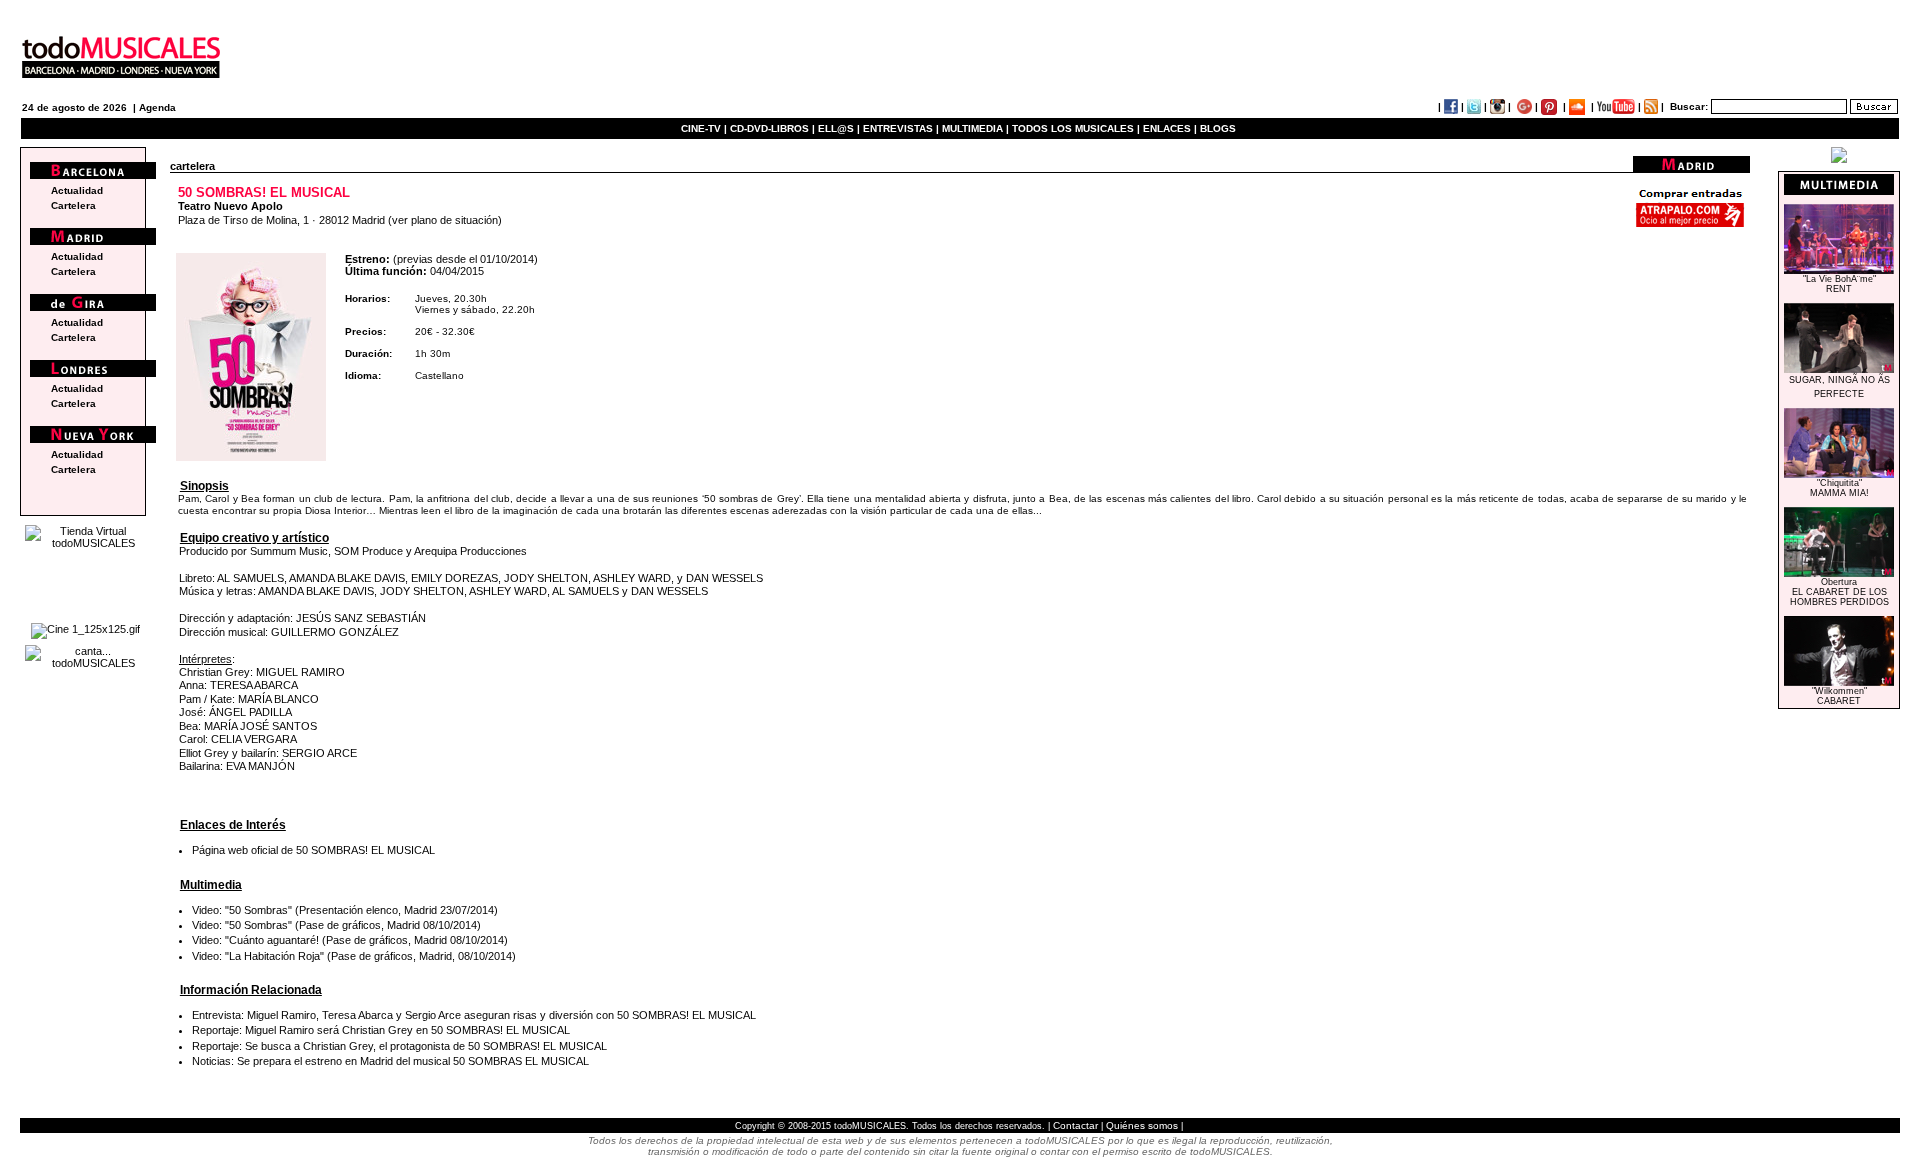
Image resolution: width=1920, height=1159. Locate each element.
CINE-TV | (705, 128)
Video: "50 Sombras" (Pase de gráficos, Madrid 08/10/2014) (336, 925)
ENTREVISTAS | (901, 128)
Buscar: (1689, 106)
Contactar (1075, 1125)
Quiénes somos (1142, 1125)
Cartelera (73, 205)
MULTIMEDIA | (975, 128)
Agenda (157, 107)
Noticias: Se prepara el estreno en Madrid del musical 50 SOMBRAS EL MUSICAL (390, 1061)
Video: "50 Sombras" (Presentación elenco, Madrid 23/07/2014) (345, 910)
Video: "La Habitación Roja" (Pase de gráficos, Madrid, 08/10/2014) (354, 956)
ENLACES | (1170, 128)
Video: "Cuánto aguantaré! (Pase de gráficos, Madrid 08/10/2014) (350, 940)
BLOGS (1218, 128)
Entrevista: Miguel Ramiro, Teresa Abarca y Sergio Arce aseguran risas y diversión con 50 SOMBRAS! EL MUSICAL (474, 1015)
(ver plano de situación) (445, 220)
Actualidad (77, 190)
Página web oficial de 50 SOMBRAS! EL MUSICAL (313, 850)
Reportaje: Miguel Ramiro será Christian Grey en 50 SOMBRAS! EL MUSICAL (381, 1030)
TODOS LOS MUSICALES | (1076, 128)
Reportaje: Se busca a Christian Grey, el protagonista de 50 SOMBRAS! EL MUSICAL (399, 1046)
